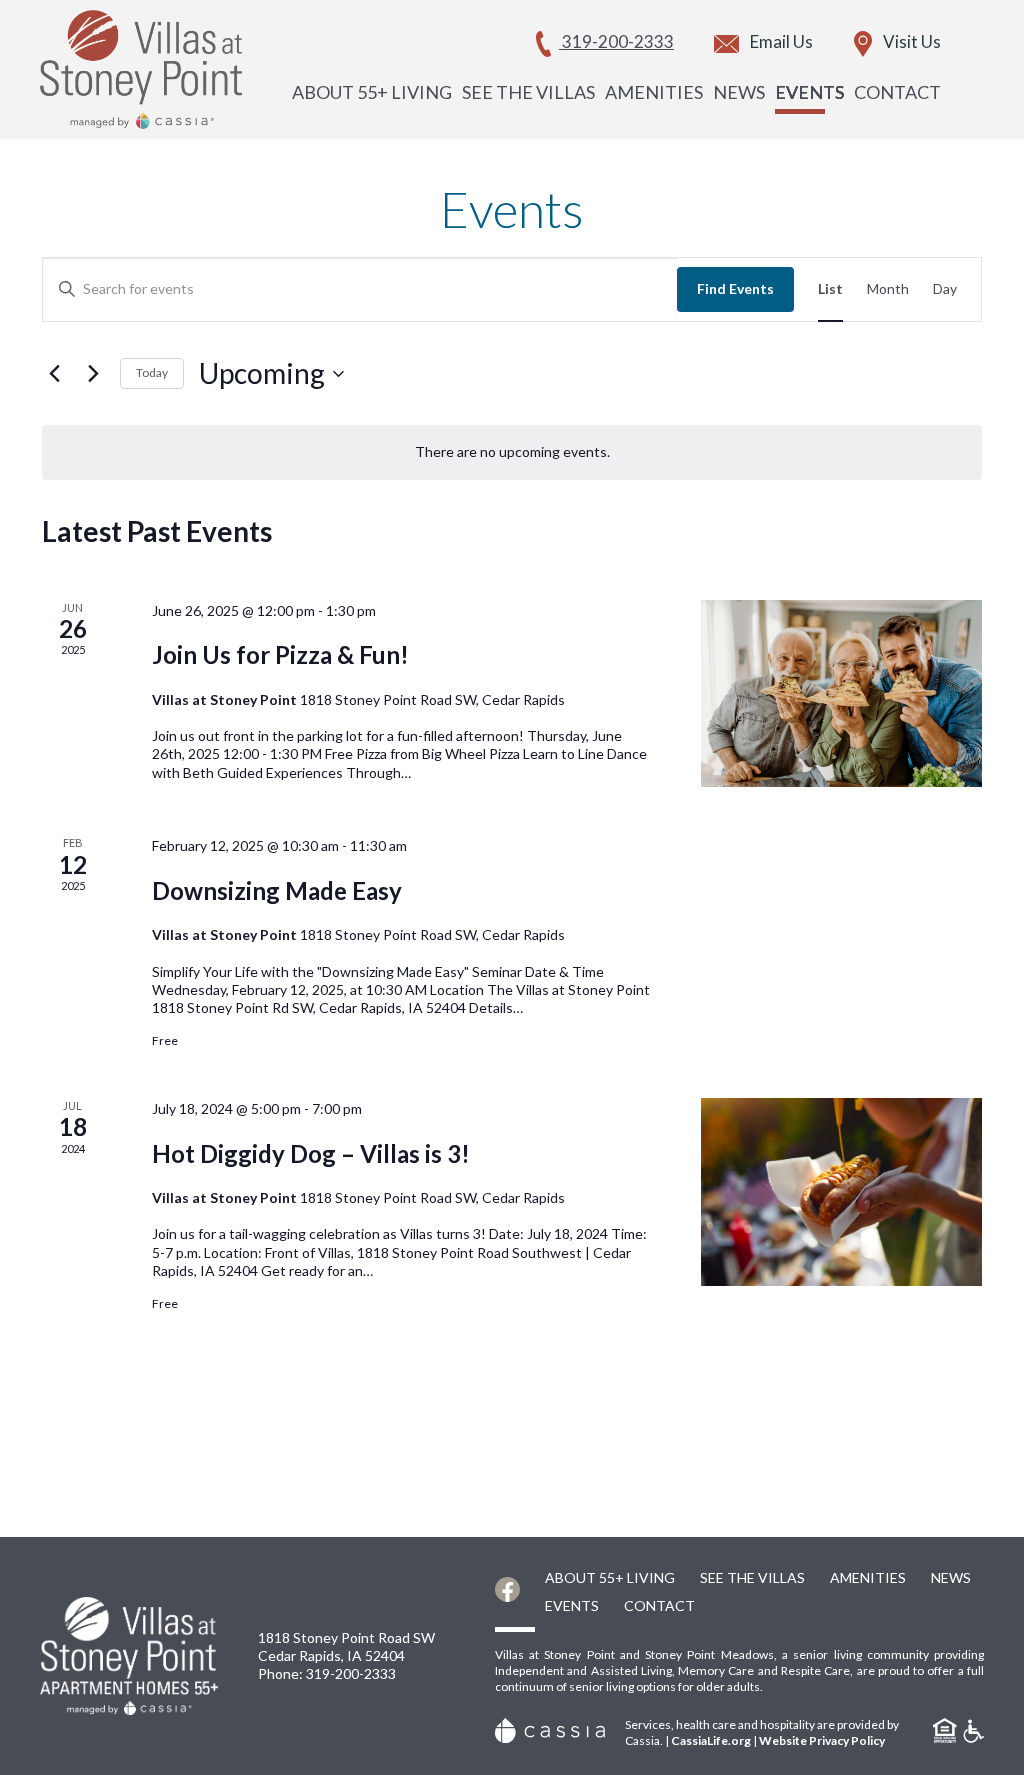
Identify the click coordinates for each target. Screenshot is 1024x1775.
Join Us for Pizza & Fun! (280, 654)
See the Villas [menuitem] (528, 92)
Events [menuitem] (809, 92)
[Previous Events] (54, 374)
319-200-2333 (351, 1673)
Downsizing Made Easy (277, 890)
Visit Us (910, 41)
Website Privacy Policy (822, 1740)
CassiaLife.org (711, 1740)
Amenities (868, 1577)
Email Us (780, 41)
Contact (659, 1605)
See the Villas (752, 1577)
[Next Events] (93, 374)
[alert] (512, 452)
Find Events (735, 288)
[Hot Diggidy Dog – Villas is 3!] (841, 1192)
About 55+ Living (610, 1577)
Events (572, 1605)
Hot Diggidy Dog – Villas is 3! (311, 1153)
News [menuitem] (739, 92)
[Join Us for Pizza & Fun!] (841, 694)
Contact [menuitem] (897, 92)
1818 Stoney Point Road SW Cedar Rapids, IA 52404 (346, 1646)
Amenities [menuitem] (654, 92)
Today (152, 372)
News (951, 1577)
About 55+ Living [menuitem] (372, 92)
